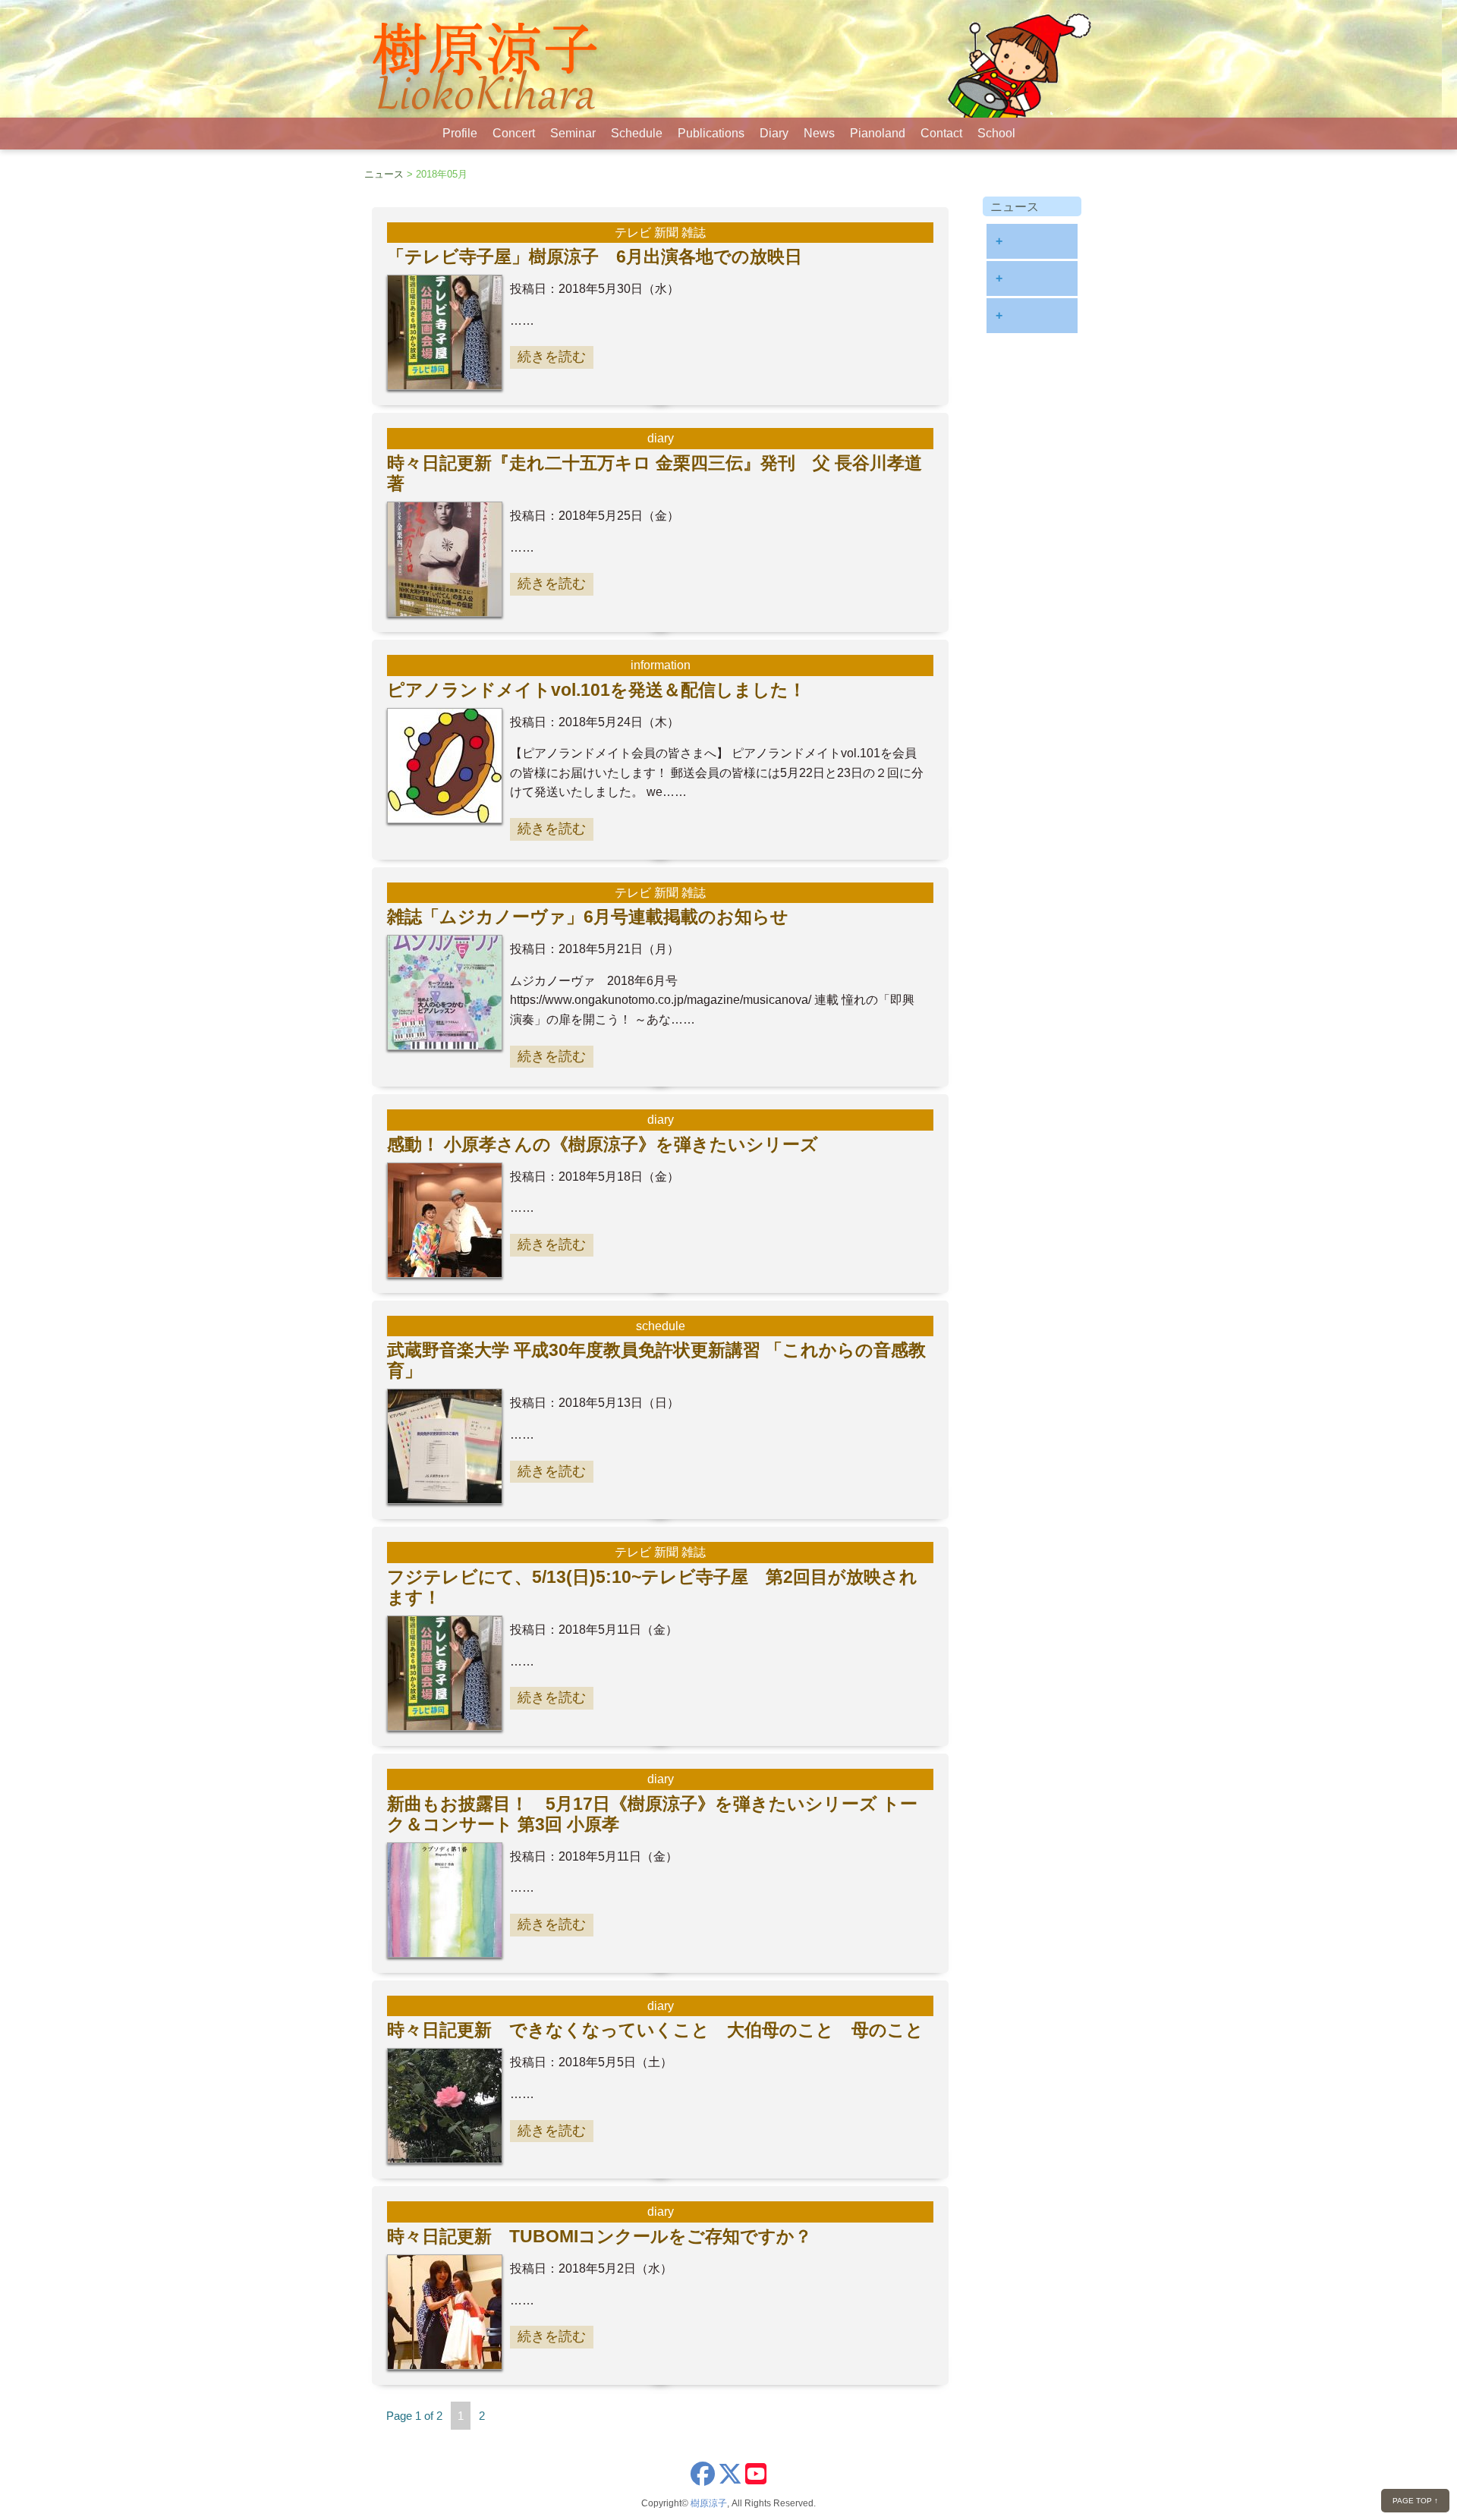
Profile (460, 133)
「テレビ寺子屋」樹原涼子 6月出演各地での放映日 (595, 256)
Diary (774, 133)
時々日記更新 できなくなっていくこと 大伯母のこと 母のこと (655, 2030)
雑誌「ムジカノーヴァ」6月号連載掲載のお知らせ (588, 917)
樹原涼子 (709, 2503)
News (819, 133)
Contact (941, 133)
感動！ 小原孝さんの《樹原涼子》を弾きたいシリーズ (603, 1144)
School (996, 133)
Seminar (573, 133)
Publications (711, 133)
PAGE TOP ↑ (1415, 2501)
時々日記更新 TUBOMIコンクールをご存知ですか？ (599, 2236)
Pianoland (878, 133)
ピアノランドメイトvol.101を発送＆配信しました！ (596, 690)
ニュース (384, 174)
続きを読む (552, 357)
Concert (514, 133)
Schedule (637, 133)
